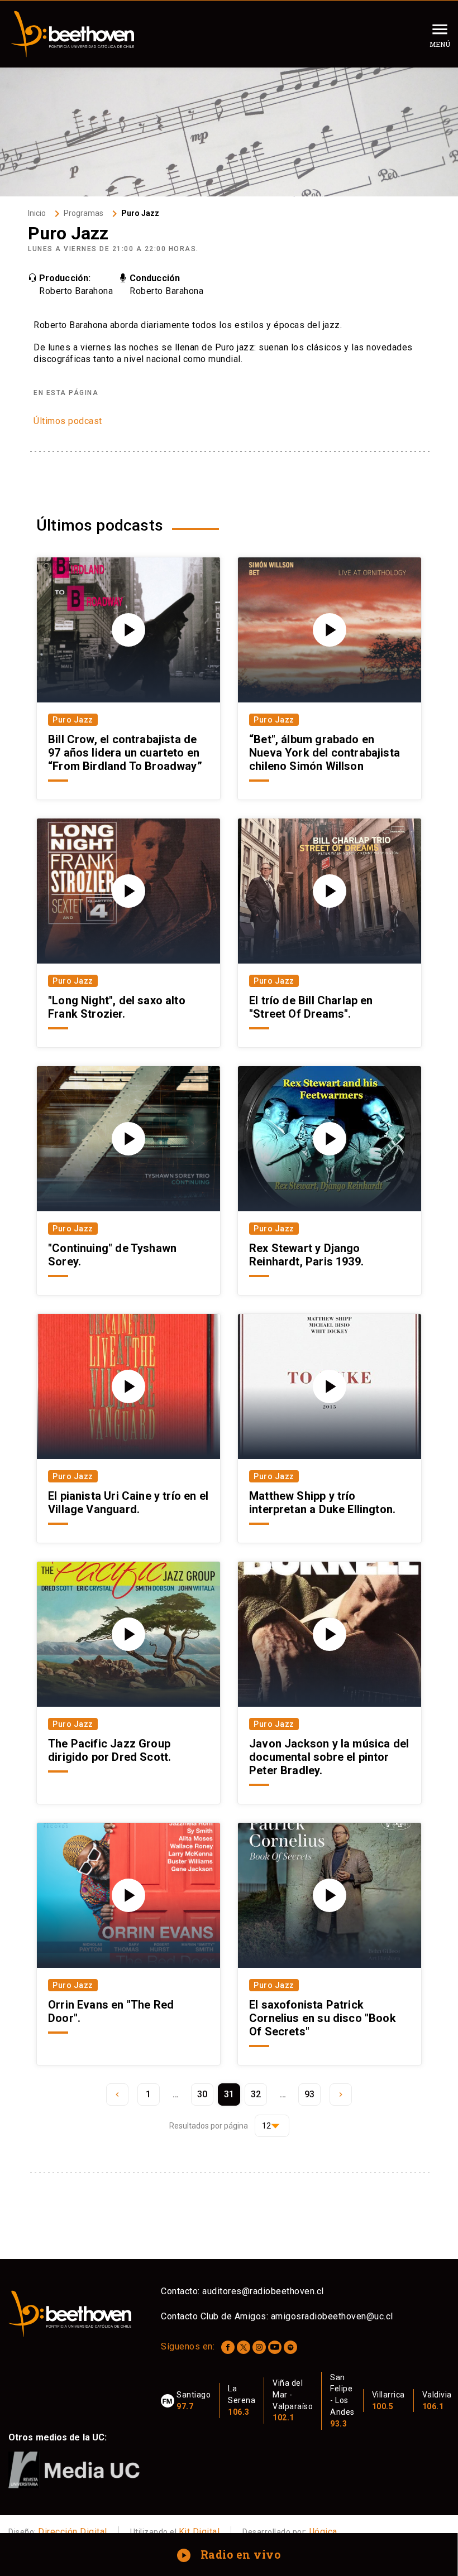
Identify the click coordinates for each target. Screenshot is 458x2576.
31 (229, 2094)
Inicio (37, 213)
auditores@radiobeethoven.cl (263, 2291)
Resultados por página (209, 2126)
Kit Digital (199, 2532)
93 (310, 2094)
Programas (84, 213)
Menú (440, 44)
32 (256, 2094)
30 (202, 2094)
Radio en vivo (230, 2554)
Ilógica (323, 2532)
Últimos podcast (68, 421)
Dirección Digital (73, 2532)
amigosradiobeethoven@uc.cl (332, 2316)
